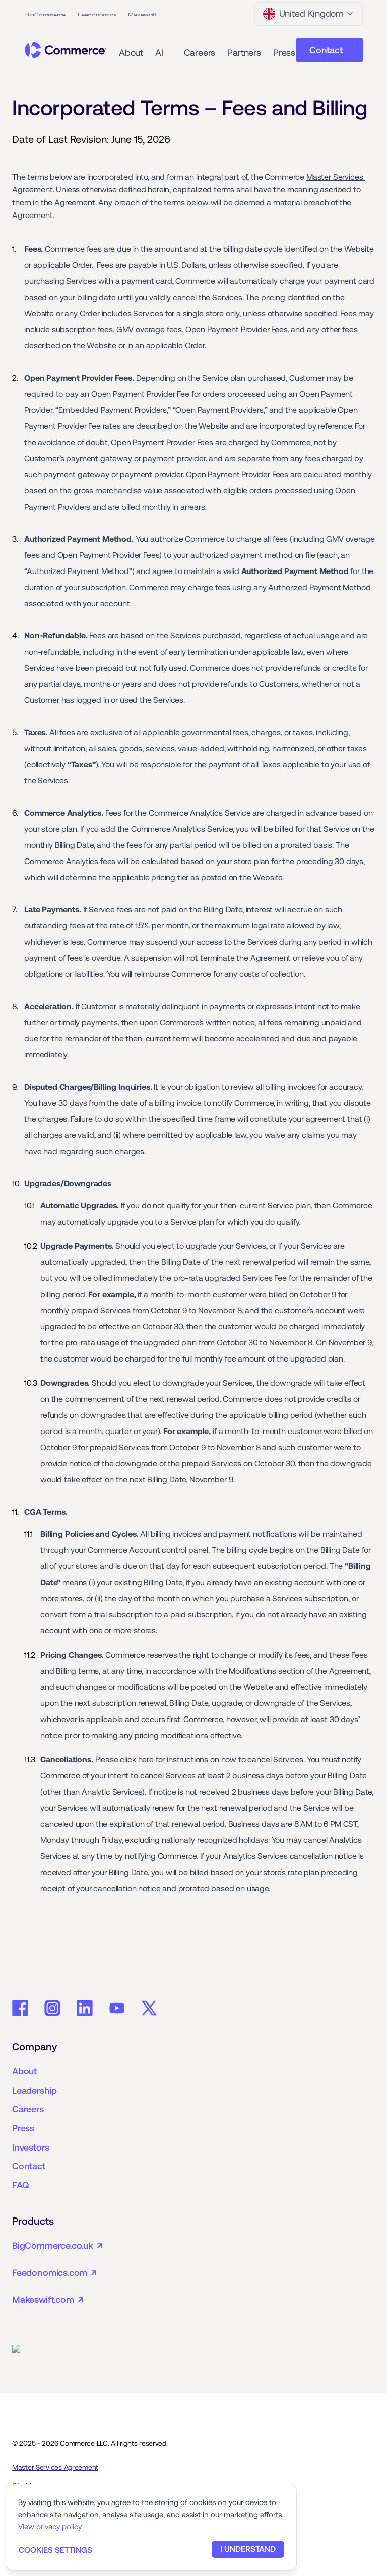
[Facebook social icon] (20, 2008)
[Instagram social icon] (52, 2008)
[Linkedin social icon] (85, 2008)
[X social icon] (149, 2008)
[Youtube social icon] (117, 2008)
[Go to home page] (66, 50)
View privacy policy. (50, 2526)
